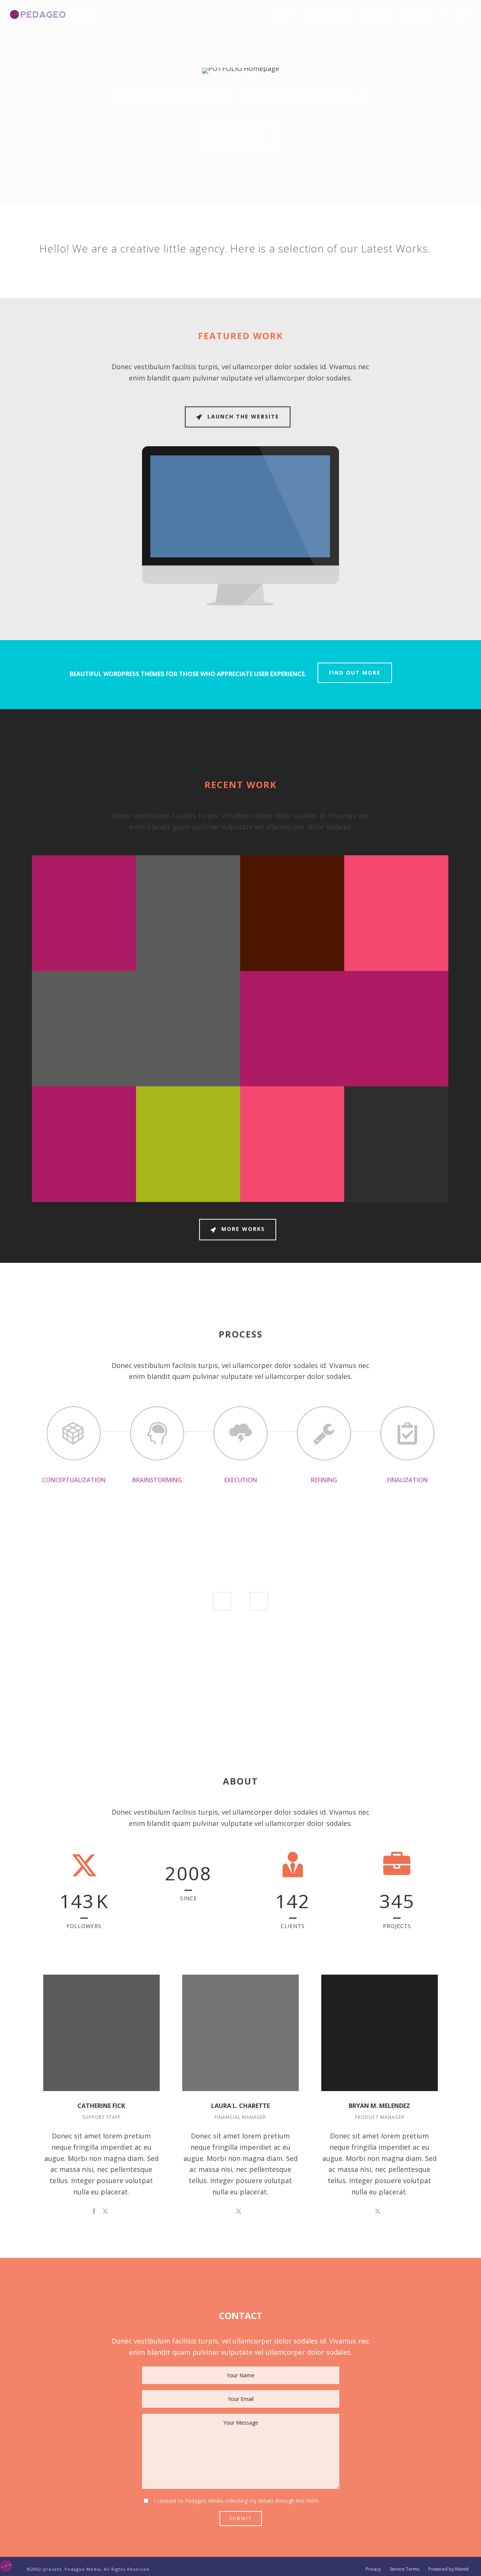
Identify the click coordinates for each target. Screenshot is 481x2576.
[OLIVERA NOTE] (304, 1055)
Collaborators (328, 16)
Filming (292, 887)
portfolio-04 (84, 875)
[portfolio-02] (304, 939)
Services (416, 16)
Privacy (373, 2569)
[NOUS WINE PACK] (304, 1171)
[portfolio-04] (96, 939)
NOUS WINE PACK (292, 1106)
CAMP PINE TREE (396, 990)
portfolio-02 (292, 875)
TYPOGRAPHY (84, 1118)
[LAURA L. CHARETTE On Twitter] (239, 2211)
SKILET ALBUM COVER (84, 1106)
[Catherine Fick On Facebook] (94, 2211)
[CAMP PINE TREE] (408, 1055)
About (283, 16)
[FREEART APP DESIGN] (200, 1171)
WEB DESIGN (188, 1118)
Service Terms (405, 2569)
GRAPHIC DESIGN (396, 1002)
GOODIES (84, 1002)
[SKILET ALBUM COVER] (96, 1171)
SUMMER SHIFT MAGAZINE (188, 990)
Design (188, 887)
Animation (84, 887)
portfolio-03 (188, 875)
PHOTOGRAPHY (396, 887)
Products (377, 16)
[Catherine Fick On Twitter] (105, 2211)
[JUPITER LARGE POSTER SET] (408, 1171)
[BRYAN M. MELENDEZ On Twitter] (378, 2211)
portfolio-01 (396, 875)
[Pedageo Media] (6, 2565)
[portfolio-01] (408, 939)
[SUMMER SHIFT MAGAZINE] (200, 1055)
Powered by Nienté (449, 2569)
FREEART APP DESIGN (188, 1106)
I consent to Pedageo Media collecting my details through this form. (237, 2501)
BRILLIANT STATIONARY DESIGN (84, 987)
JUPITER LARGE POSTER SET (396, 1106)
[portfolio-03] (200, 939)
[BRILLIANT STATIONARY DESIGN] (96, 1055)
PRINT (292, 1002)
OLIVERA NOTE (292, 990)
